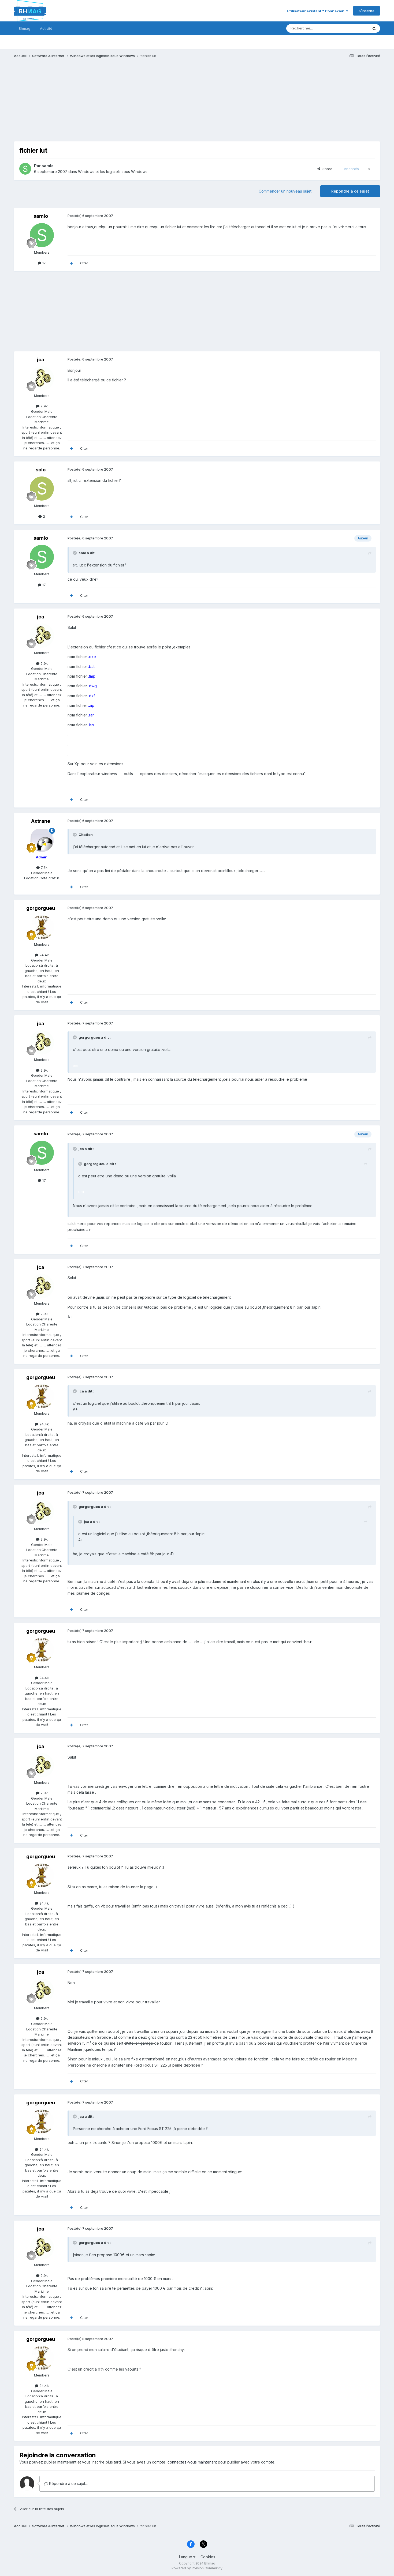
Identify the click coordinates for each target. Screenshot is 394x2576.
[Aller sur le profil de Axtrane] (42, 840)
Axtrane (41, 821)
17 (44, 263)
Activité (46, 28)
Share (326, 169)
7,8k (44, 868)
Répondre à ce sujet (350, 191)
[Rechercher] (374, 28)
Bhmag (25, 28)
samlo (48, 166)
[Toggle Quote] (75, 553)
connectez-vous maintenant (192, 2462)
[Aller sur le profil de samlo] (25, 169)
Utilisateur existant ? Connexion (316, 11)
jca (41, 360)
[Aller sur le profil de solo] (42, 489)
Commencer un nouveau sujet (285, 191)
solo (41, 470)
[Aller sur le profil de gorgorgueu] (42, 927)
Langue (186, 2557)
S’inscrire (367, 11)
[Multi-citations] (71, 263)
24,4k (44, 955)
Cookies (208, 2557)
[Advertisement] (111, 104)
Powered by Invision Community (197, 2568)
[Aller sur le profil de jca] (42, 378)
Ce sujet (354, 28)
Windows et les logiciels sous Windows (113, 172)
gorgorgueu (41, 908)
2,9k (44, 406)
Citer (84, 263)
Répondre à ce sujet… (68, 2483)
